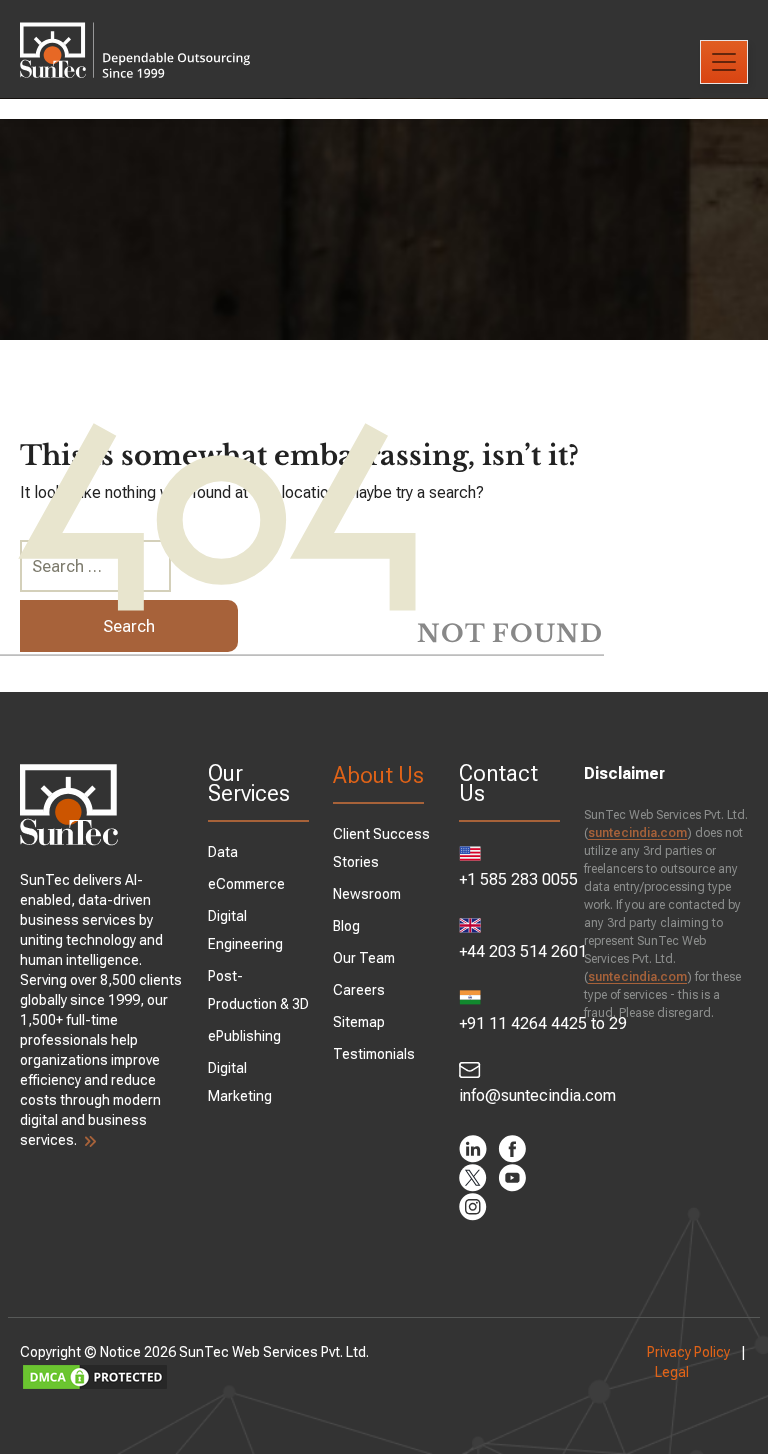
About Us (378, 775)
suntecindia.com (637, 833)
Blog (346, 926)
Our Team (364, 958)
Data (223, 852)
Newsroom (367, 894)
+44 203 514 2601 (509, 951)
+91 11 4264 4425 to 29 (509, 1023)
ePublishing (244, 1036)
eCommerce (246, 884)
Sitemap (359, 1022)
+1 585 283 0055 (509, 879)
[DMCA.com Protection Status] (321, 1377)
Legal (672, 1372)
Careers (359, 990)
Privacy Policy (688, 1352)
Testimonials (374, 1054)
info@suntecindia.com (509, 1095)
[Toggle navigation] (724, 62)
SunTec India (135, 36)
